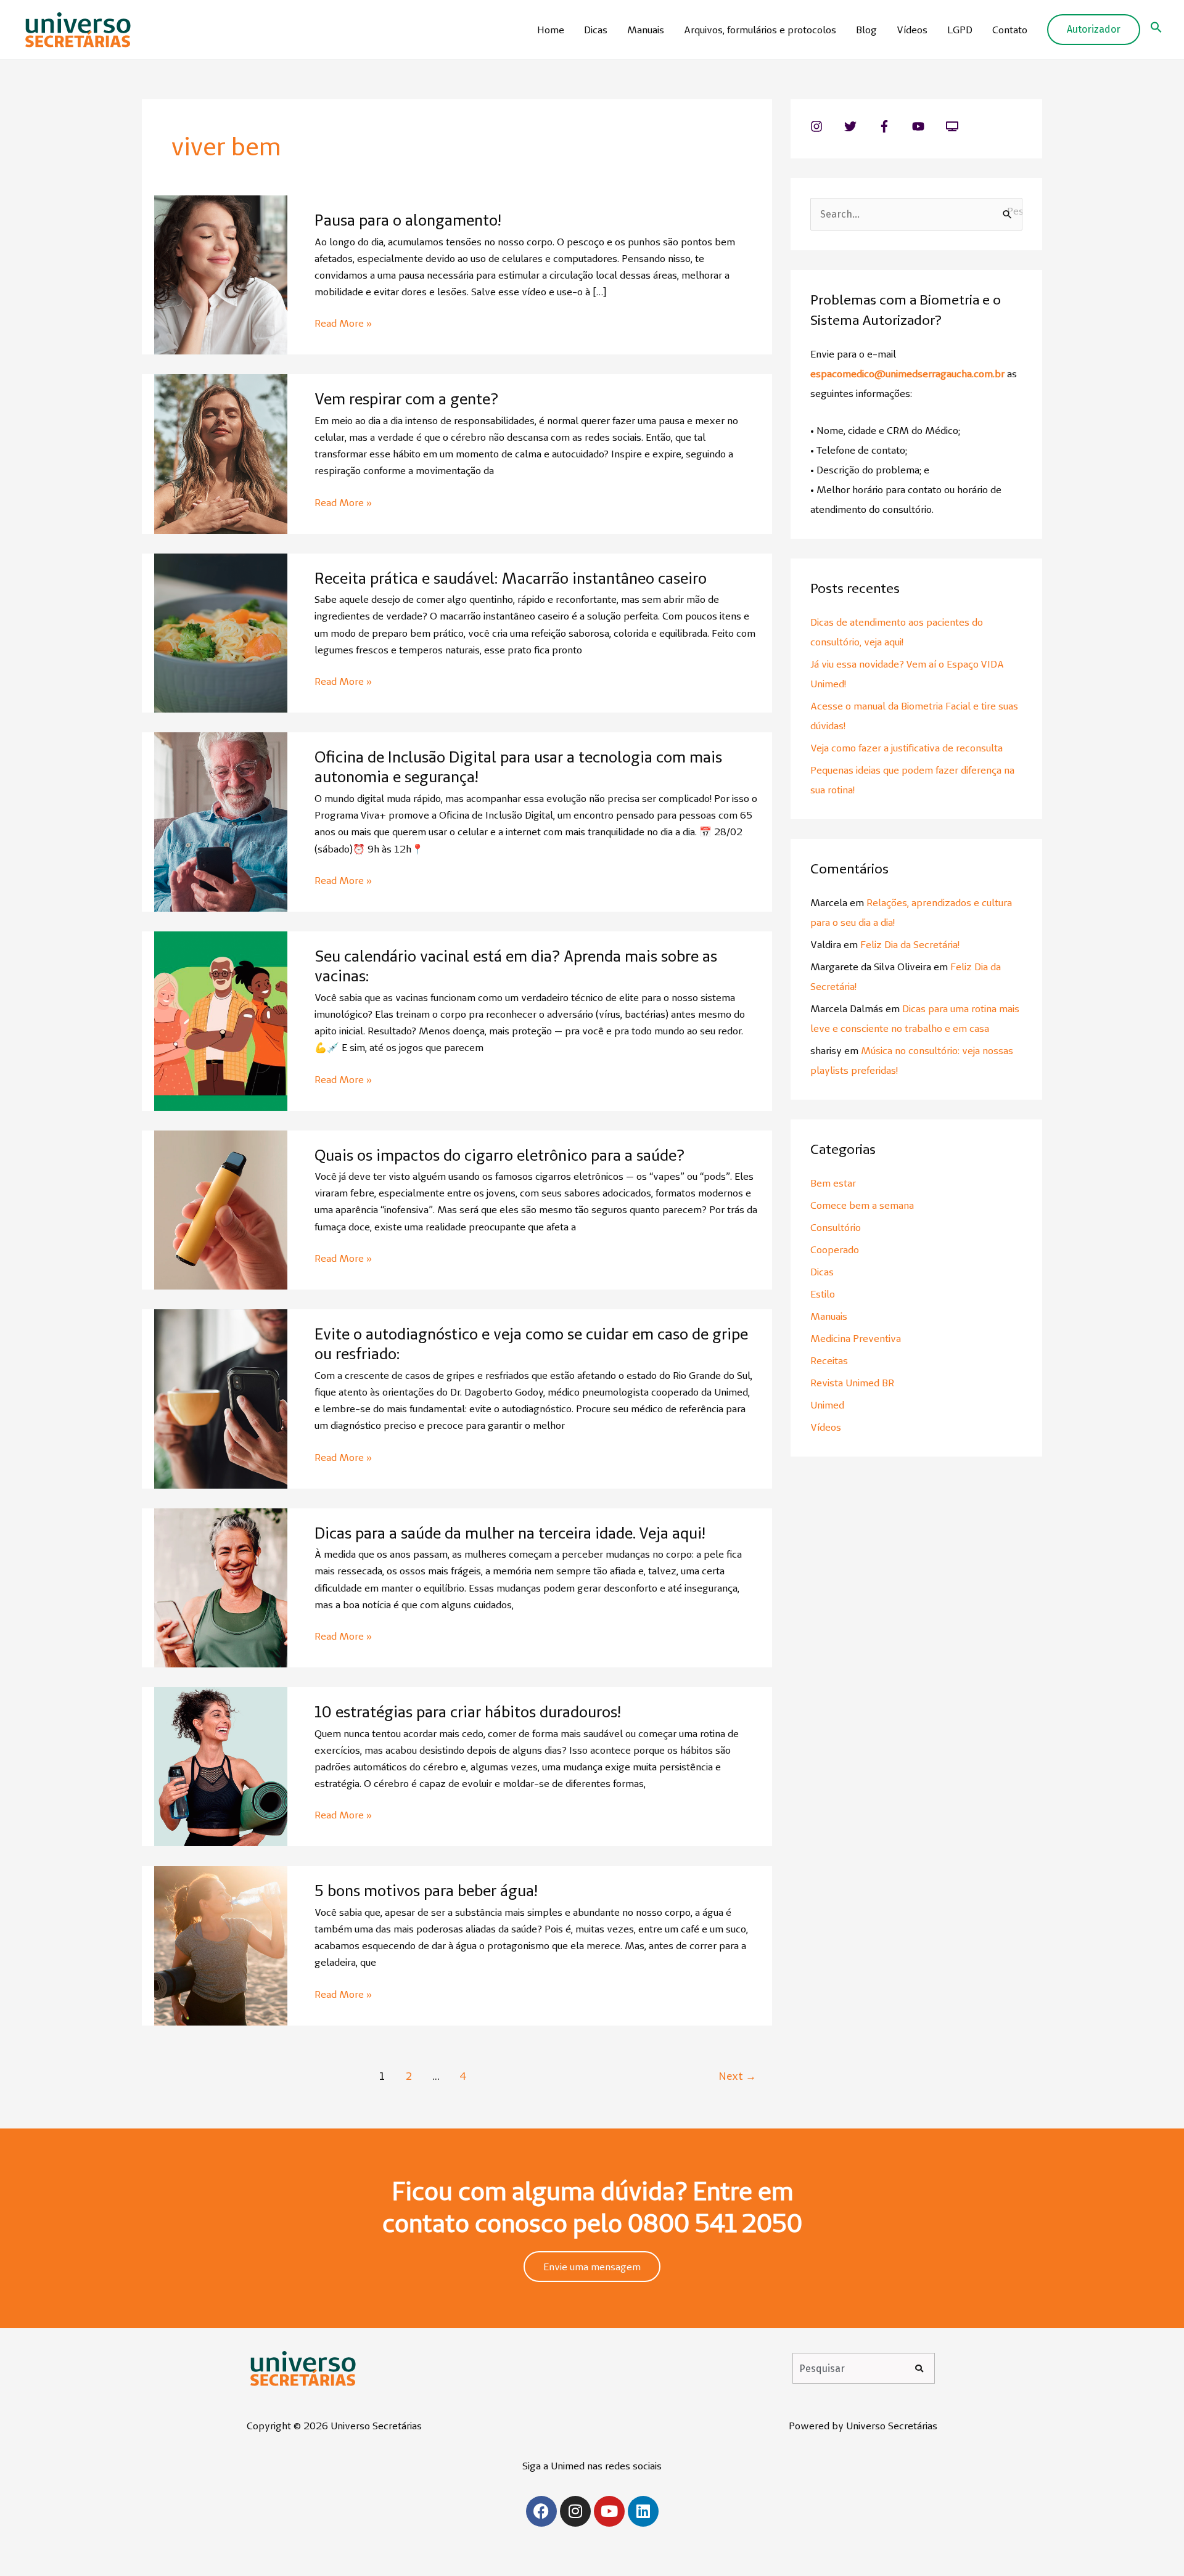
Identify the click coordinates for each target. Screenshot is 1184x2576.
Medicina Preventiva (856, 1338)
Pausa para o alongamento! (408, 220)
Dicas (596, 30)
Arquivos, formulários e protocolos (760, 30)
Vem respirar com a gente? (406, 399)
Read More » (343, 322)
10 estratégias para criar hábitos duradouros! (467, 1712)
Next (737, 2076)
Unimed (827, 1405)
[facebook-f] (894, 126)
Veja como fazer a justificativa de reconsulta (906, 748)
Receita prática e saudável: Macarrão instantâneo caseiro (511, 578)
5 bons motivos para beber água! (426, 1891)
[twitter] (860, 126)
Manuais (646, 30)
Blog (866, 30)
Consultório (836, 1227)
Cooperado (835, 1249)
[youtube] (928, 126)
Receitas (829, 1360)
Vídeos (912, 30)
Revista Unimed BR (852, 1383)
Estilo (823, 1294)
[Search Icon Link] (1156, 30)
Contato (1010, 30)
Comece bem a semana (862, 1205)
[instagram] (826, 126)
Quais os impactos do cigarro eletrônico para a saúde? (499, 1155)
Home (551, 30)
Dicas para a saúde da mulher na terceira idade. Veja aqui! (510, 1533)
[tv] (954, 126)
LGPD (960, 30)
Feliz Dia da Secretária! (910, 944)
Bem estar (833, 1183)
